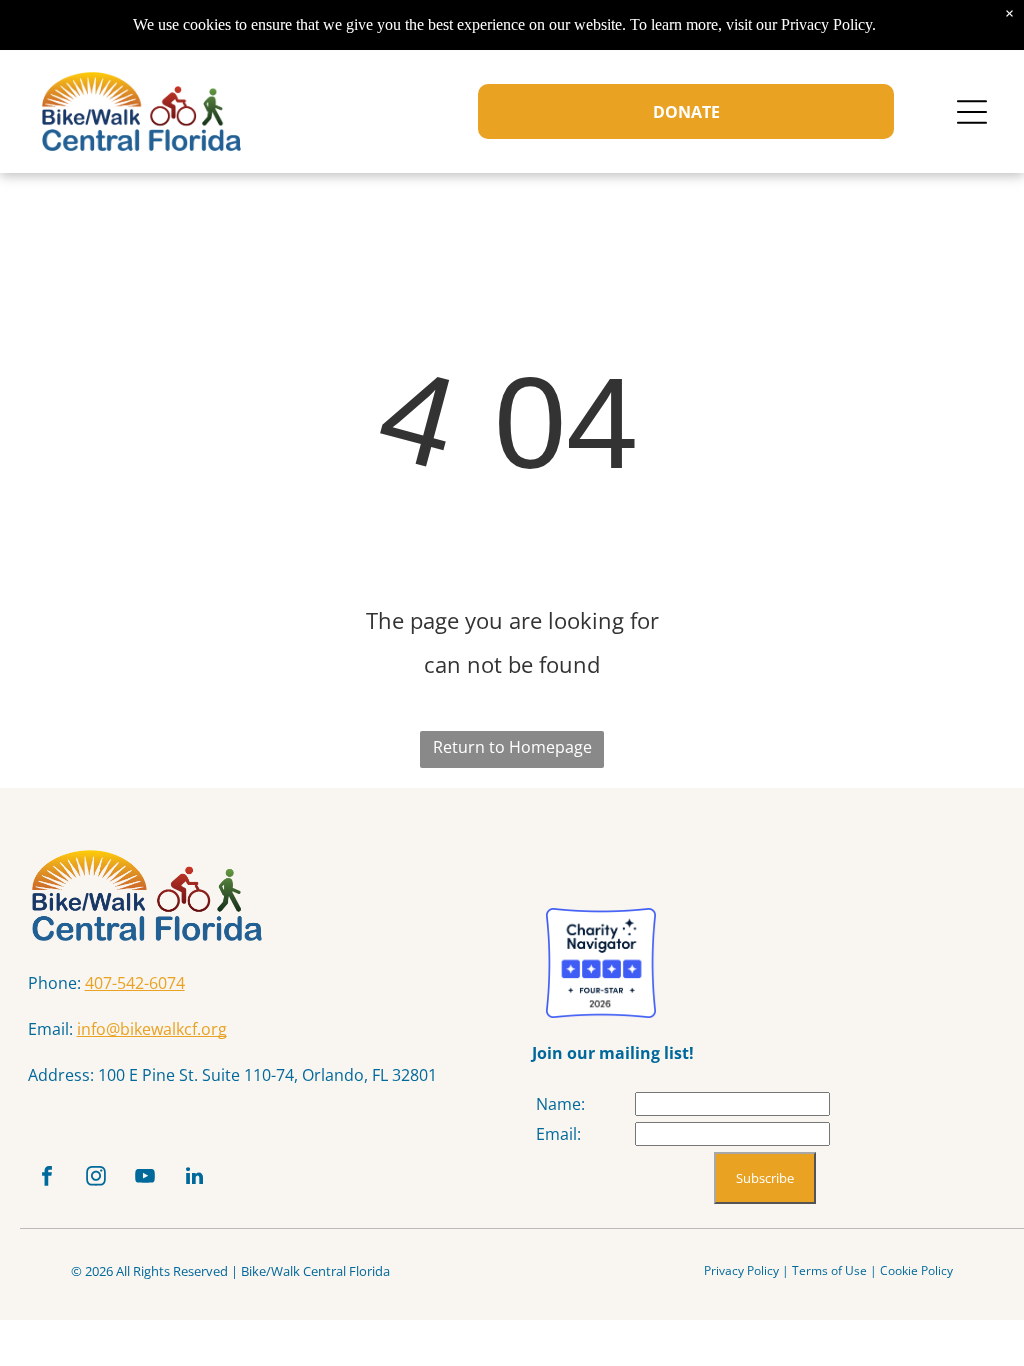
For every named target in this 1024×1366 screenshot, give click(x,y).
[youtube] (145, 1178)
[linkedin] (194, 1178)
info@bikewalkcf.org (152, 1029)
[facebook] (47, 1178)
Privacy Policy (741, 1270)
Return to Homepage (512, 747)
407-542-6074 (135, 983)
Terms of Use (829, 1270)
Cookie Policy (916, 1270)
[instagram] (96, 1178)
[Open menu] (972, 112)
